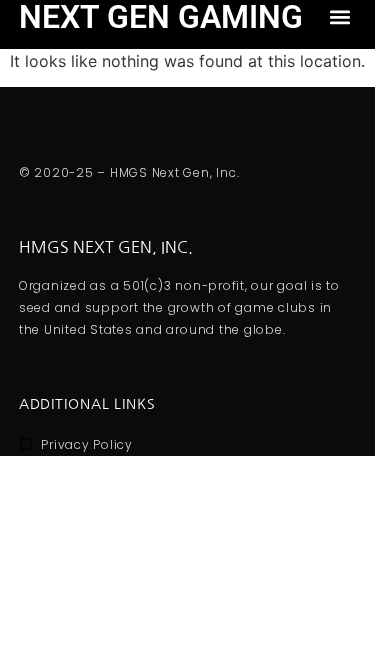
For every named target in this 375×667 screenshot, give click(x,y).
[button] (339, 16)
